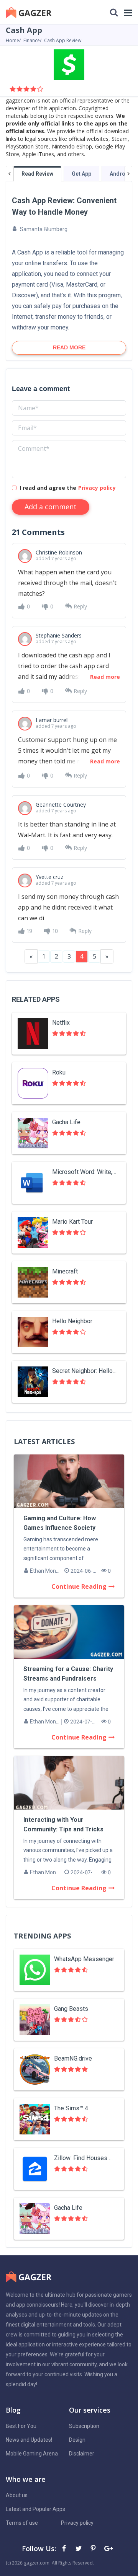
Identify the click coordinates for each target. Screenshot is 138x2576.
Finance (32, 40)
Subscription (84, 2426)
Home (12, 40)
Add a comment (51, 507)
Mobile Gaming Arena (32, 2454)
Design (77, 2440)
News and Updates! (29, 2440)
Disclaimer (82, 2454)
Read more (105, 677)
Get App (81, 174)
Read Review (37, 174)
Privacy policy (97, 488)
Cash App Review (63, 40)
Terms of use (22, 2523)
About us (17, 2495)
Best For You (21, 2426)
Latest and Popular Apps (35, 2509)
